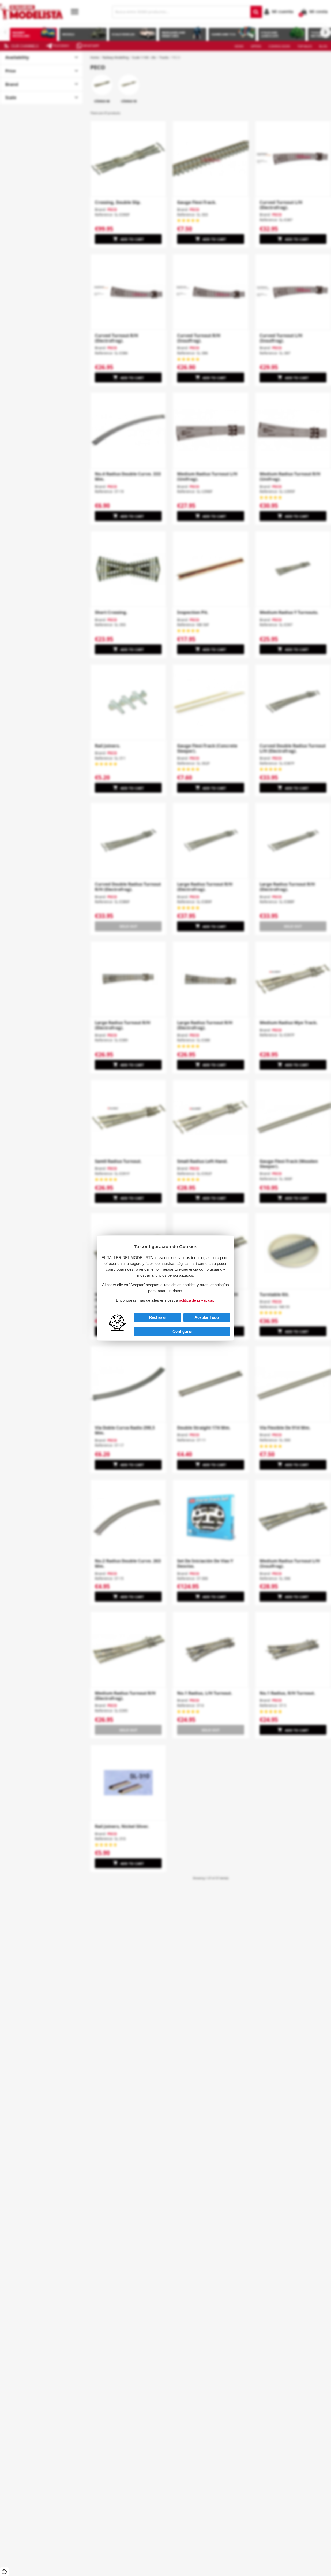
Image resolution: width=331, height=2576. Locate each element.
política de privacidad (197, 1300)
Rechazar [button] (158, 1317)
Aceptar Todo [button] (207, 1317)
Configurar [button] (182, 1331)
